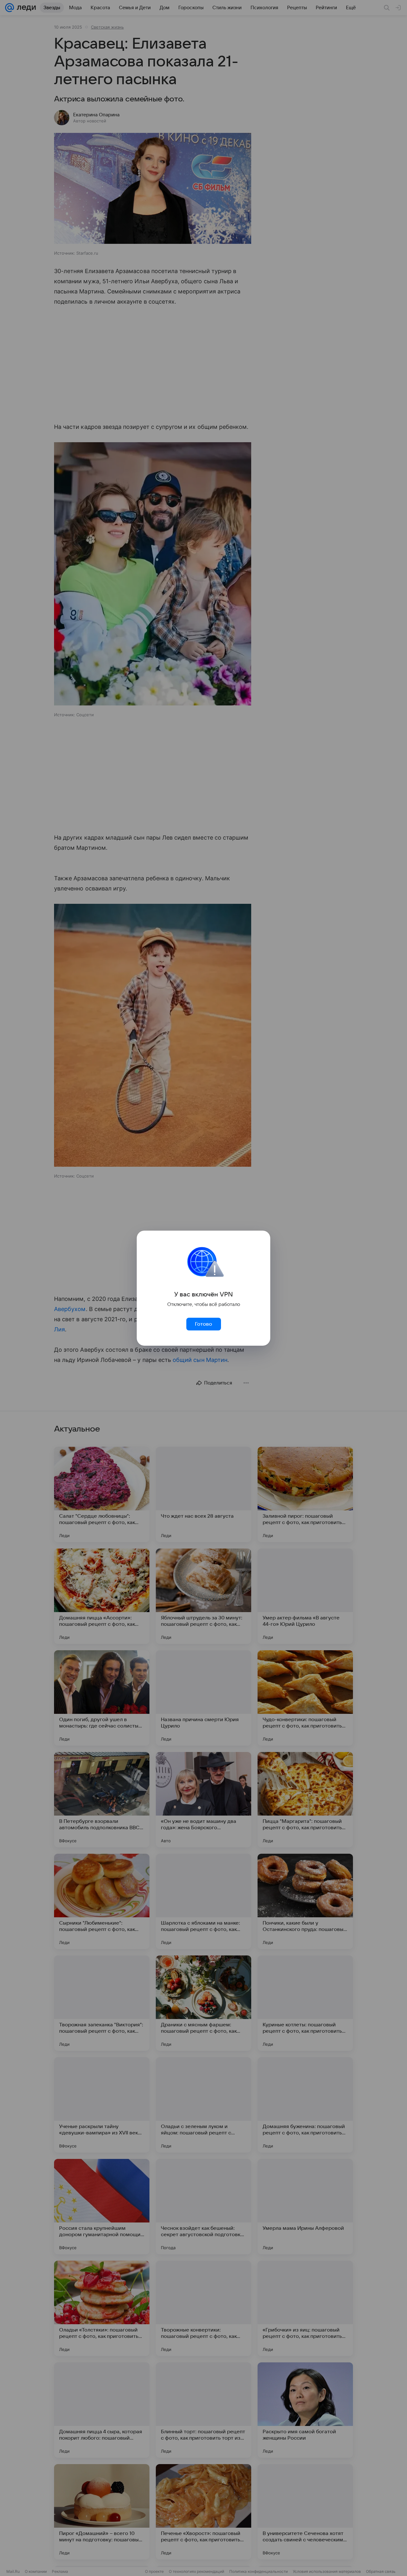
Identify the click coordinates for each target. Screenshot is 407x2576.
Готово (203, 1324)
